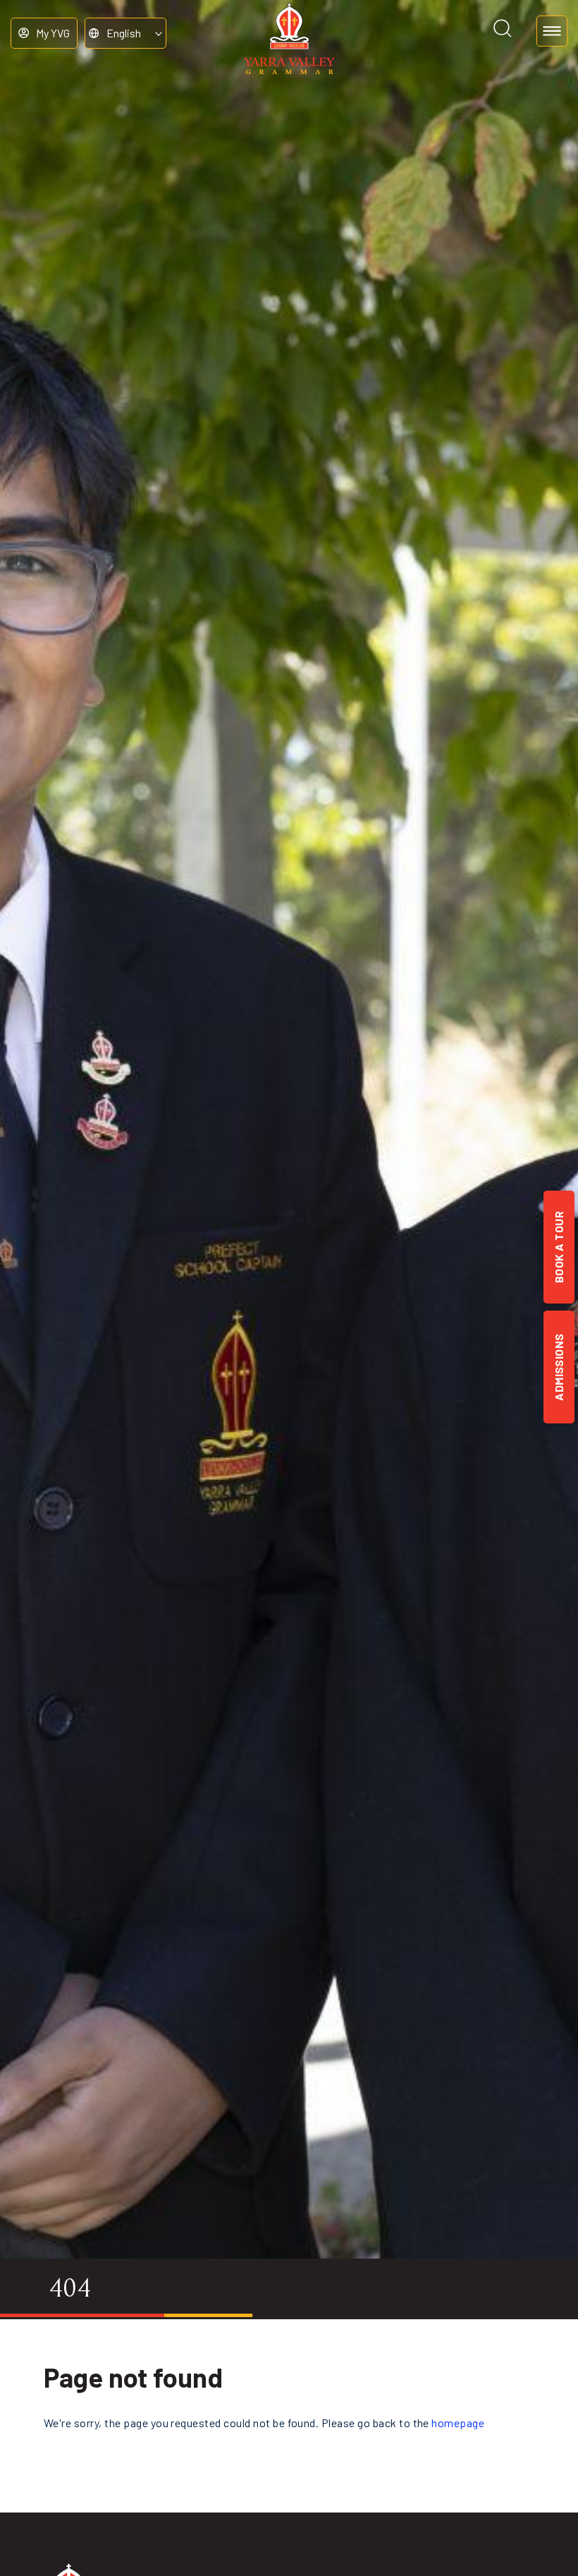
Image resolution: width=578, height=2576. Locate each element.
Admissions (559, 1367)
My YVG (53, 33)
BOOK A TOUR (559, 1247)
